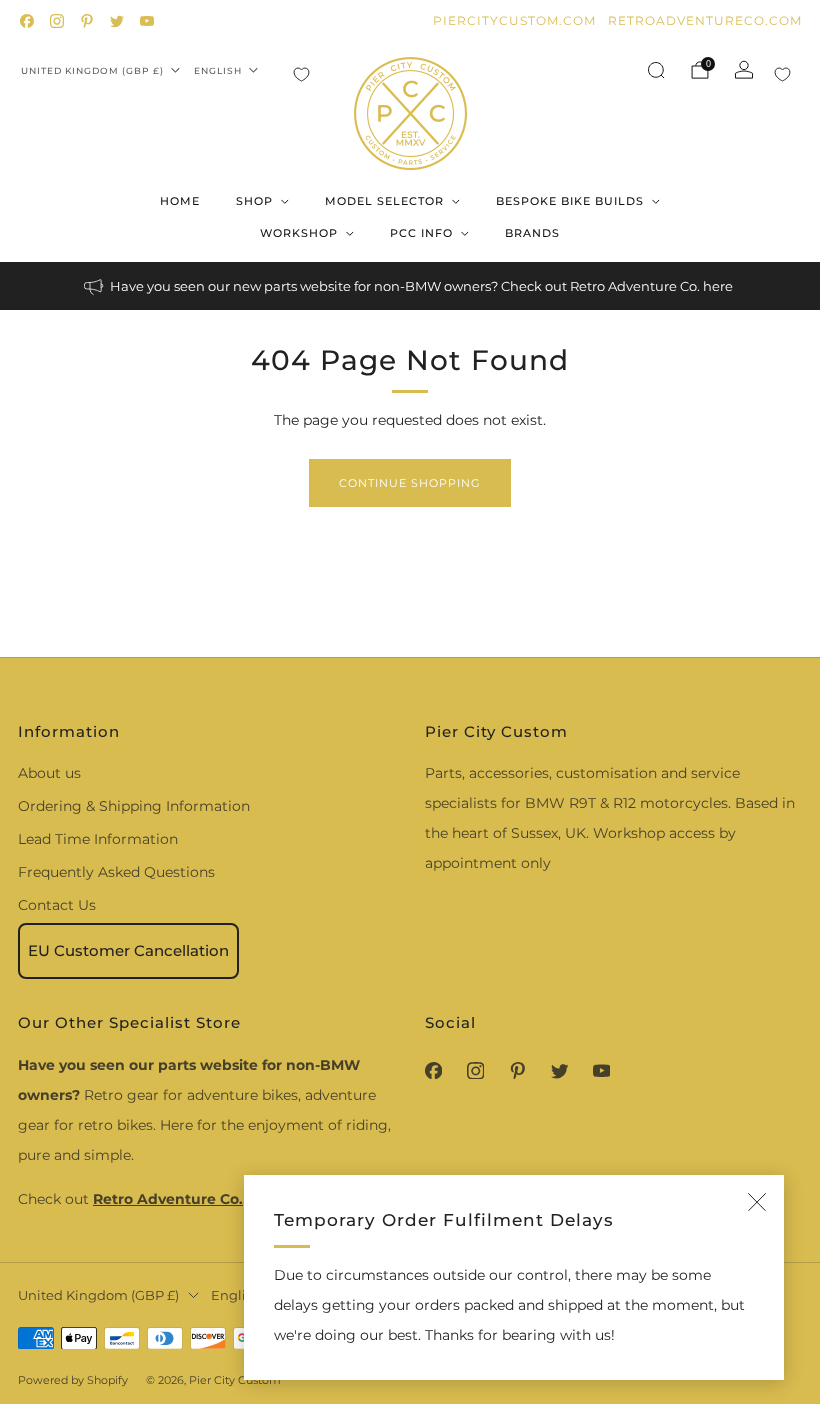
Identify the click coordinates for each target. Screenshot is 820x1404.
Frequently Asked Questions (116, 872)
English (218, 70)
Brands (532, 233)
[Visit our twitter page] (117, 21)
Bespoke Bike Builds (570, 201)
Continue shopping (410, 483)
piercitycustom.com (514, 20)
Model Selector (384, 201)
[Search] (656, 70)
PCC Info (421, 233)
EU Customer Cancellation (128, 950)
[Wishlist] (301, 74)
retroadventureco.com (705, 20)
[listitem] (410, 286)
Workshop (299, 233)
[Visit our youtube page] (147, 21)
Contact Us (57, 905)
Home (180, 201)
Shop (254, 201)
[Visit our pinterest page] (87, 21)
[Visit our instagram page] (57, 21)
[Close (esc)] (757, 1202)
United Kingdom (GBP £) (92, 70)
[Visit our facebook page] (27, 21)
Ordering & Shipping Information (134, 806)
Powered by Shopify (73, 1380)
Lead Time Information (98, 839)
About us (49, 773)
